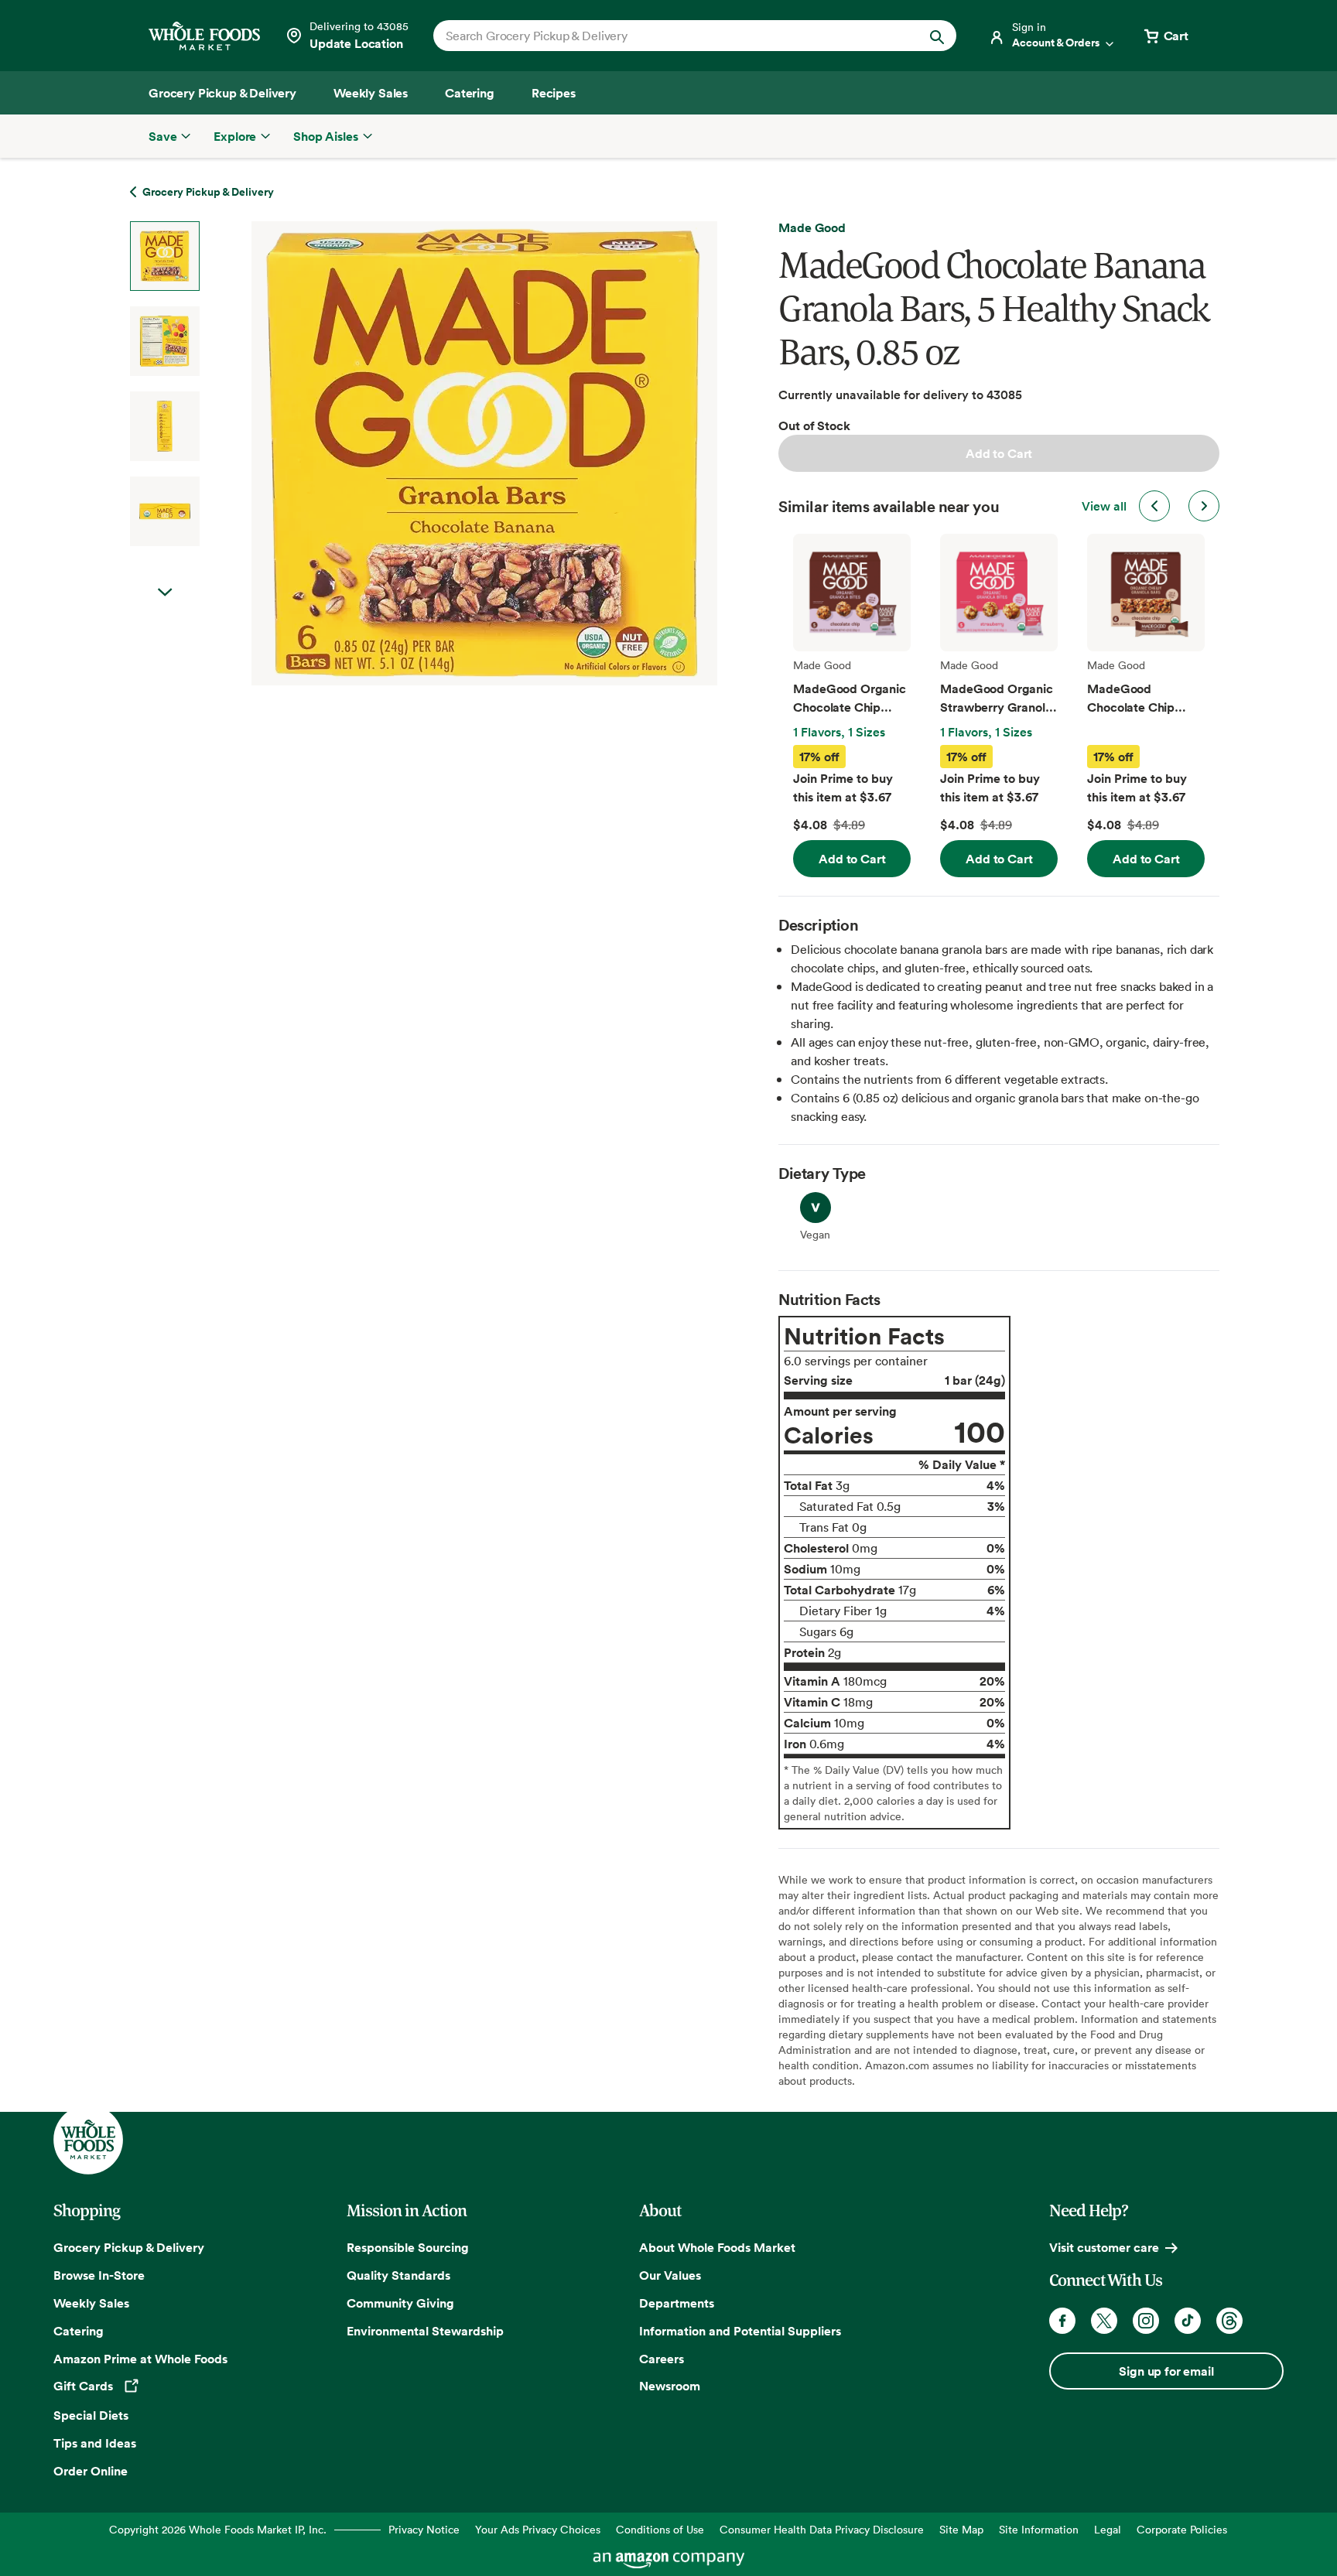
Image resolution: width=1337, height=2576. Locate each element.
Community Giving (400, 2303)
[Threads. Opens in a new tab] (1229, 2321)
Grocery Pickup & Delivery (129, 2247)
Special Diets (91, 2415)
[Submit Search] (937, 36)
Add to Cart (999, 453)
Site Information (1039, 2529)
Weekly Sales (91, 2303)
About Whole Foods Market (717, 2247)
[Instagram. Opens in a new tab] (1146, 2321)
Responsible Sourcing (408, 2247)
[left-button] (1154, 506)
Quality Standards (398, 2275)
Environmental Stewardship (425, 2331)
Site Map (961, 2529)
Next (165, 593)
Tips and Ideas (95, 2443)
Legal (1108, 2529)
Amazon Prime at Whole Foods (140, 2359)
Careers (662, 2359)
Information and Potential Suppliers (740, 2331)
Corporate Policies (1182, 2529)
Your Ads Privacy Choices (538, 2529)
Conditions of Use (660, 2529)
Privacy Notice (424, 2529)
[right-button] (1204, 506)
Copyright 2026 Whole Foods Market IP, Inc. (218, 2529)
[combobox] (670, 36)
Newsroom (670, 2386)
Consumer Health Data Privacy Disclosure (822, 2529)
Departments (677, 2303)
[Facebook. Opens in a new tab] (1062, 2321)
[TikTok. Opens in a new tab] (1188, 2321)
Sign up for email (1166, 2371)
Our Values (670, 2275)
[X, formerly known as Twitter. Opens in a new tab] (1104, 2321)
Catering (79, 2331)
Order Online (91, 2471)
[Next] (443, 453)
